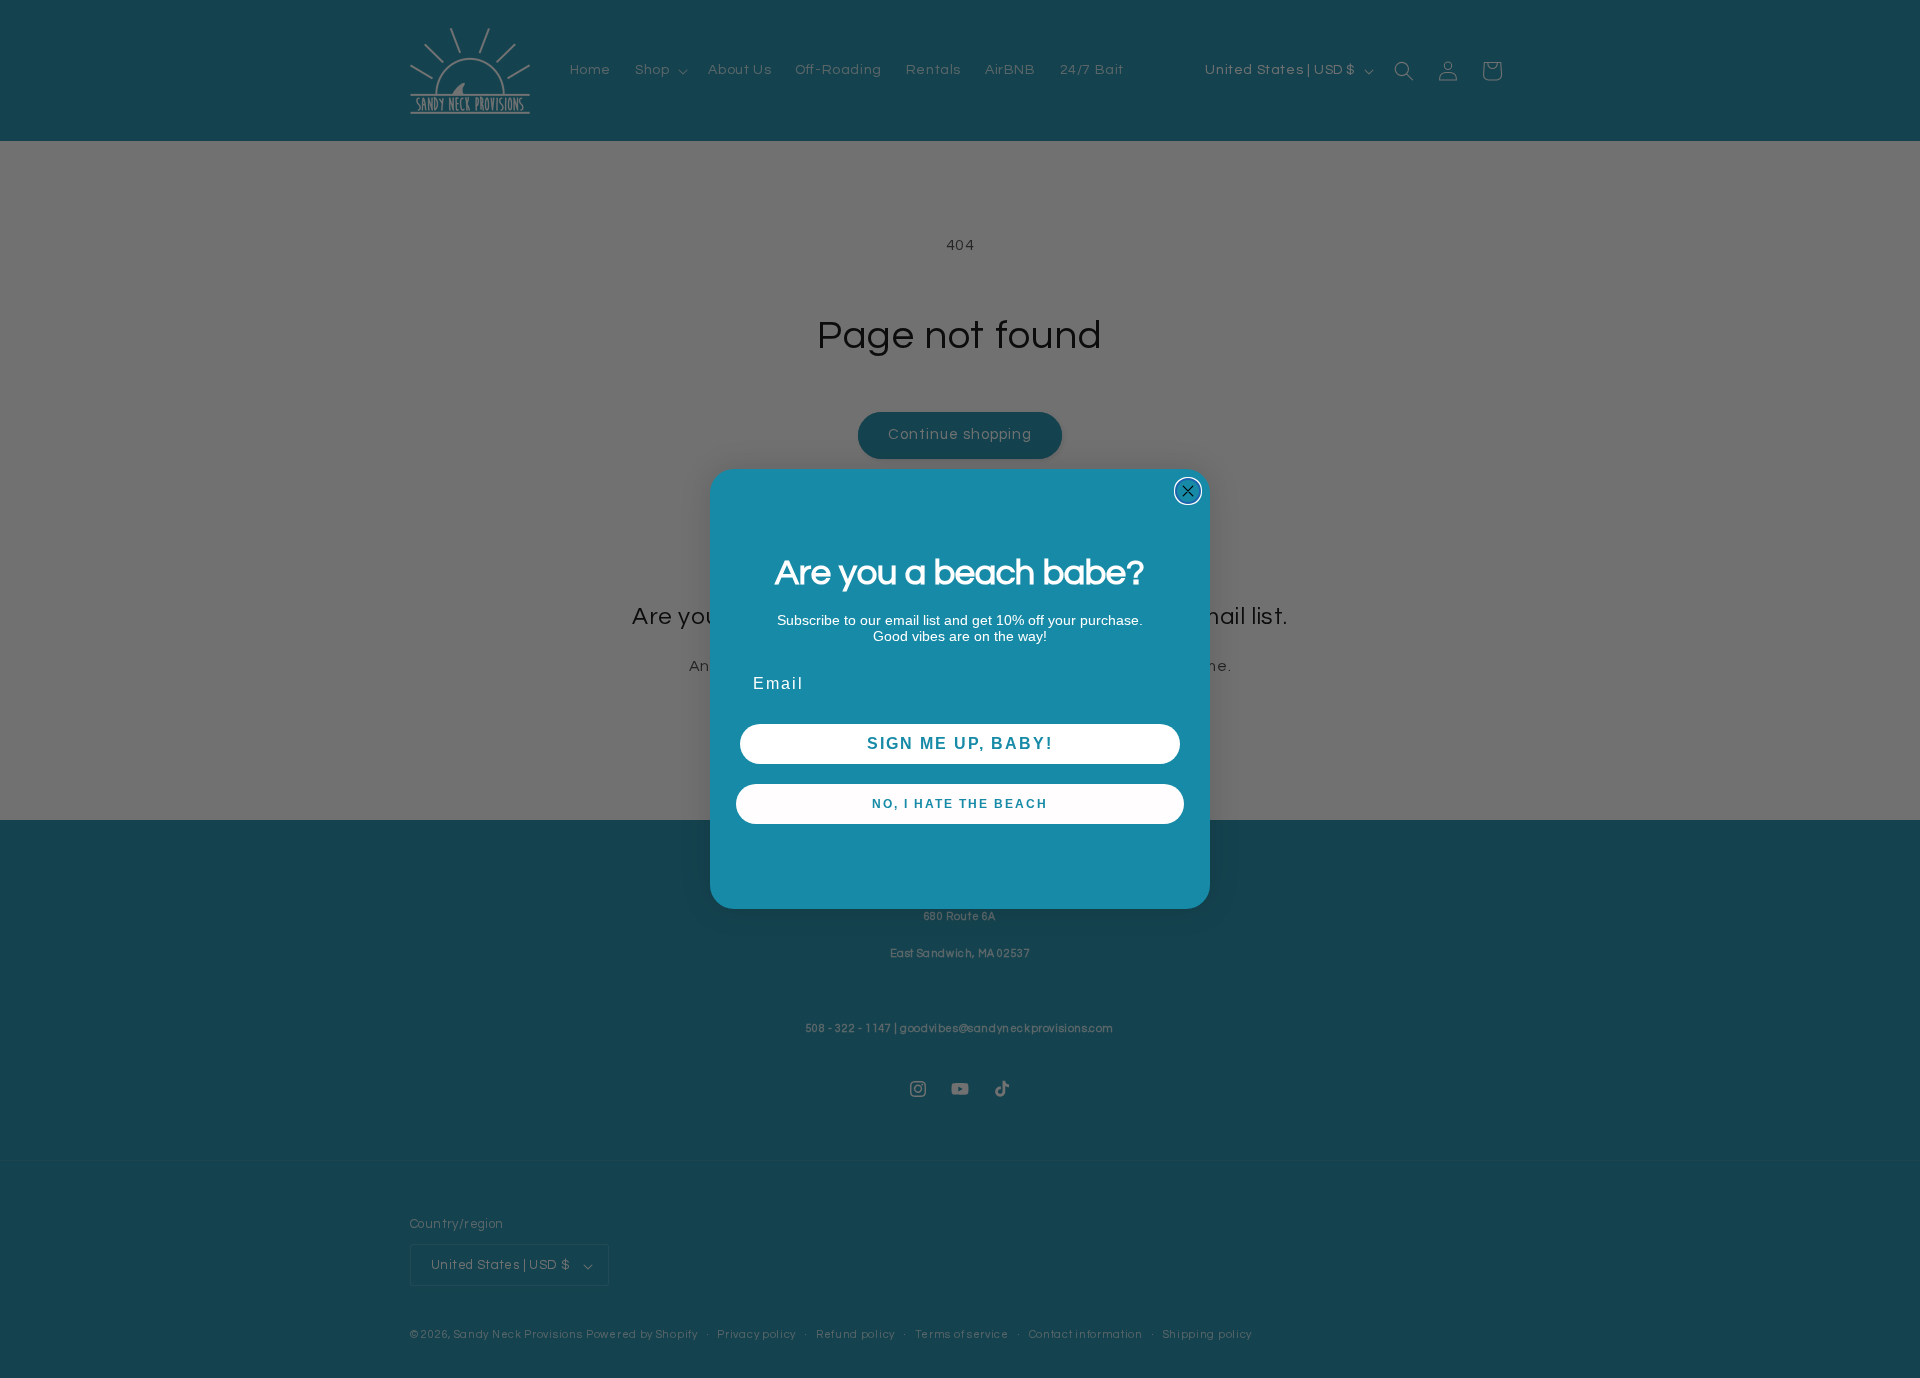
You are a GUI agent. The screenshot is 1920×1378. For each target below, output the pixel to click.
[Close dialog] (1188, 491)
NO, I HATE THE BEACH (960, 804)
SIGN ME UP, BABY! (960, 743)
